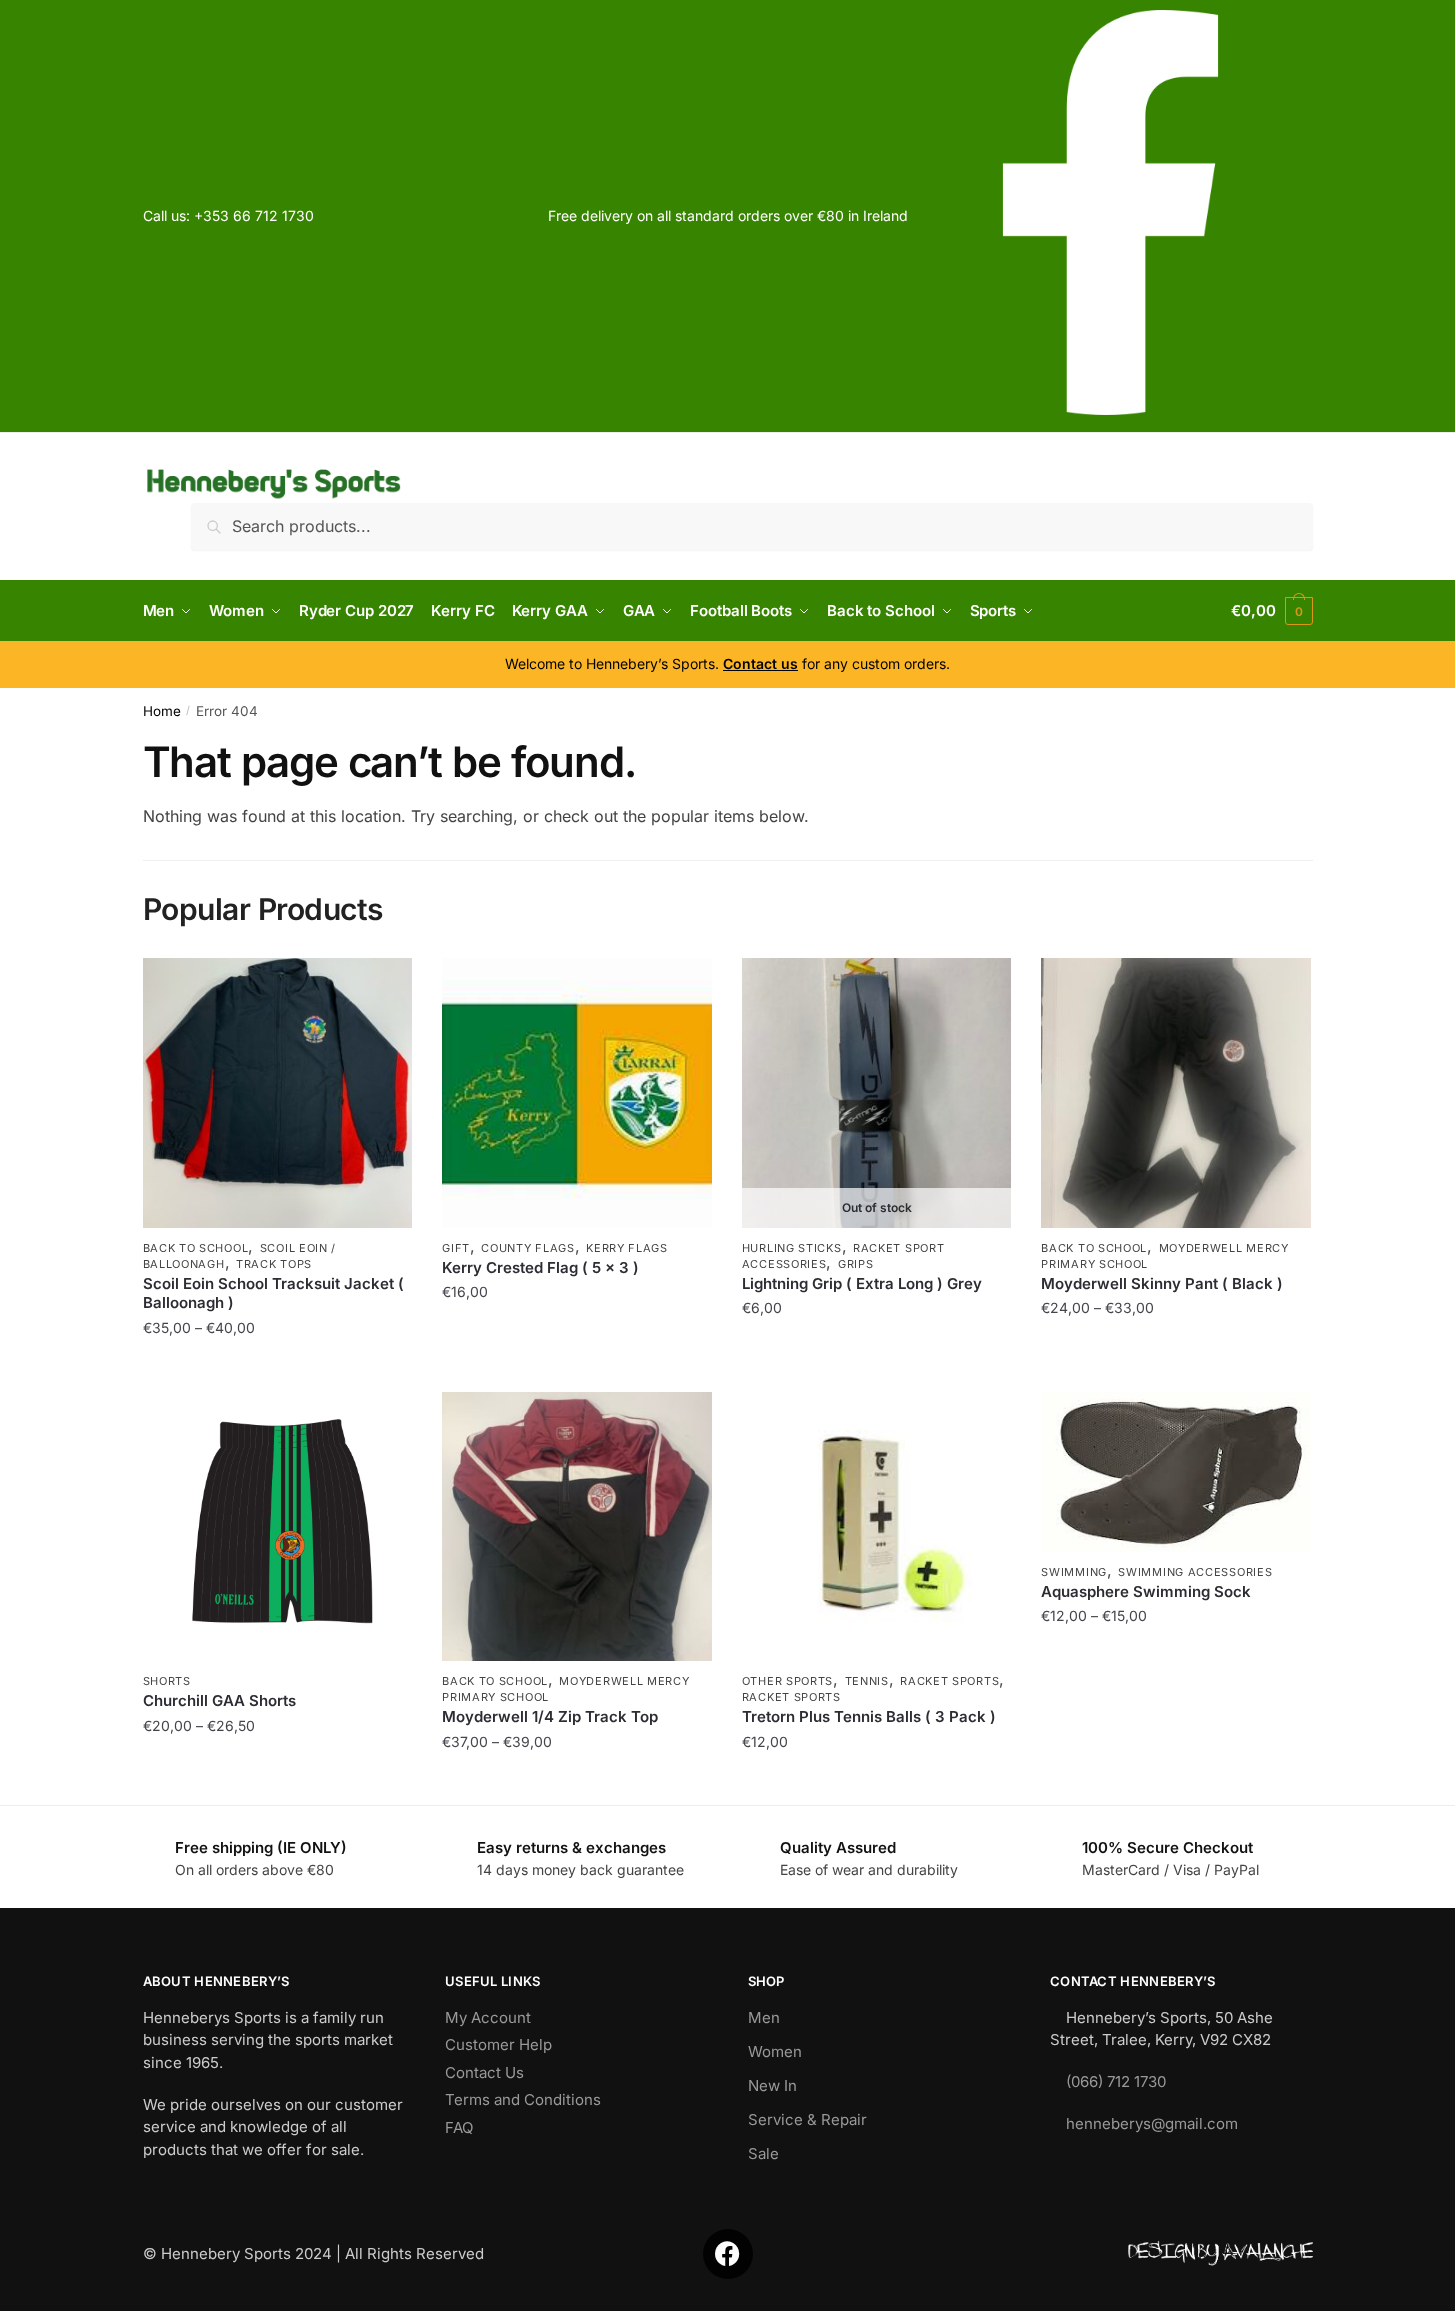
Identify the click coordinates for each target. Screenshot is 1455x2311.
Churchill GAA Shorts (219, 1700)
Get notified (877, 1367)
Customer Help (498, 2044)
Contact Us (484, 2072)
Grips (856, 1264)
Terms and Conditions (523, 2099)
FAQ (459, 2127)
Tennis (867, 1681)
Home (162, 711)
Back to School (196, 1248)
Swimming (1074, 1572)
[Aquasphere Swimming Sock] (1176, 1472)
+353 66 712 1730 (254, 215)
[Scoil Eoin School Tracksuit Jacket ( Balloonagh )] (278, 1093)
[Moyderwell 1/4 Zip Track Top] (577, 1527)
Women (775, 2051)
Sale (763, 2153)
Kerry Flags (627, 1248)
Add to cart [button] (576, 1367)
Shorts (167, 1681)
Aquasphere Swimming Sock (1146, 1591)
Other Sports (787, 1681)
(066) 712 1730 (1116, 2081)
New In (772, 2085)
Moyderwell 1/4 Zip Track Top (550, 1716)
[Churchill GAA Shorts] (278, 1527)
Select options (277, 1367)
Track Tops (274, 1264)
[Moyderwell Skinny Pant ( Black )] (1176, 1093)
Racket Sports (949, 1681)
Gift (456, 1248)
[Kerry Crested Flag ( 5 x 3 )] (577, 1093)
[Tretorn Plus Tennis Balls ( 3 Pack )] (877, 1527)
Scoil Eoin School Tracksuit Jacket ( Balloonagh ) (273, 1293)
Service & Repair (807, 2119)
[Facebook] (728, 2254)
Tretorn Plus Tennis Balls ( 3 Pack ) (869, 1716)
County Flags (527, 1248)
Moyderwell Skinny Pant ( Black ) (1162, 1283)
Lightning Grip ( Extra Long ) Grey (862, 1283)
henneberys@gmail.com (1152, 2123)
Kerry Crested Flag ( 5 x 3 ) (540, 1267)
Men (764, 2017)
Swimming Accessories (1195, 1572)
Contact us (760, 663)
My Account (488, 2017)
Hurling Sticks (792, 1248)
